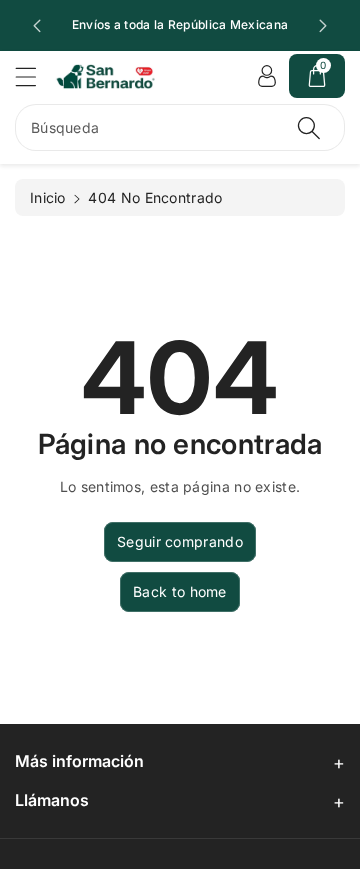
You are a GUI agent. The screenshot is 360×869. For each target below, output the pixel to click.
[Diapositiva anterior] (37, 26)
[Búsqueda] (309, 127)
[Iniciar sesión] (267, 76)
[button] (35, 76)
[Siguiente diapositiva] (323, 26)
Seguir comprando (180, 541)
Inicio (48, 197)
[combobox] (180, 127)
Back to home (180, 591)
